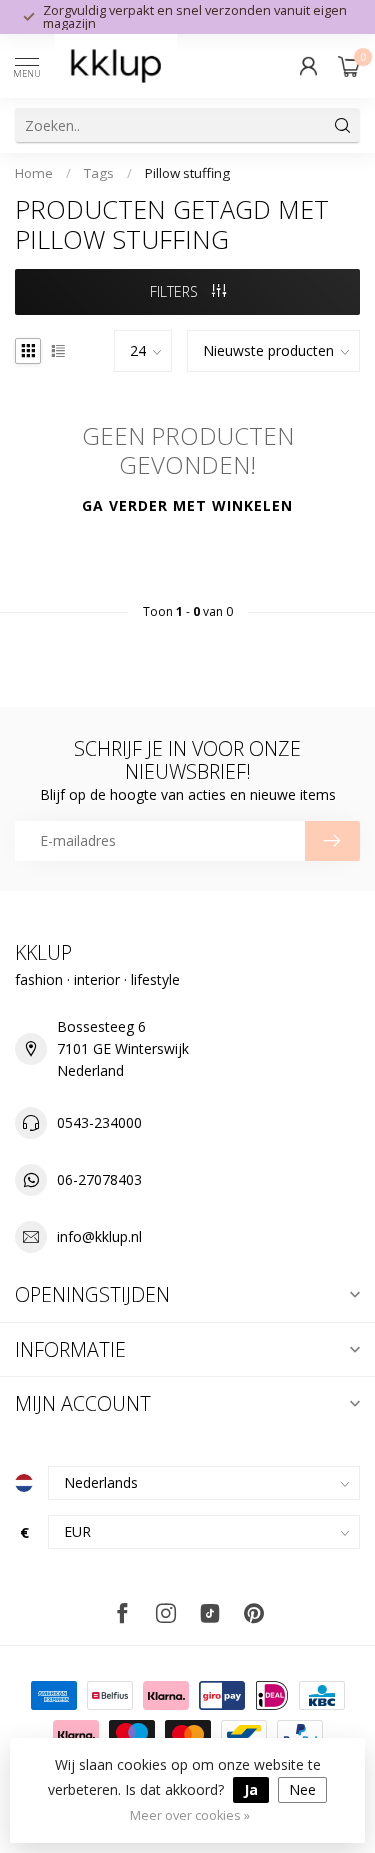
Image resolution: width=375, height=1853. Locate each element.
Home (34, 173)
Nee (302, 1789)
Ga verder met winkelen (187, 505)
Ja (251, 1789)
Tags (99, 173)
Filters (176, 291)
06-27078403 (99, 1179)
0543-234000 (99, 1122)
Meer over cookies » (190, 1815)
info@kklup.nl (99, 1236)
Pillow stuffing (187, 173)
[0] (349, 66)
